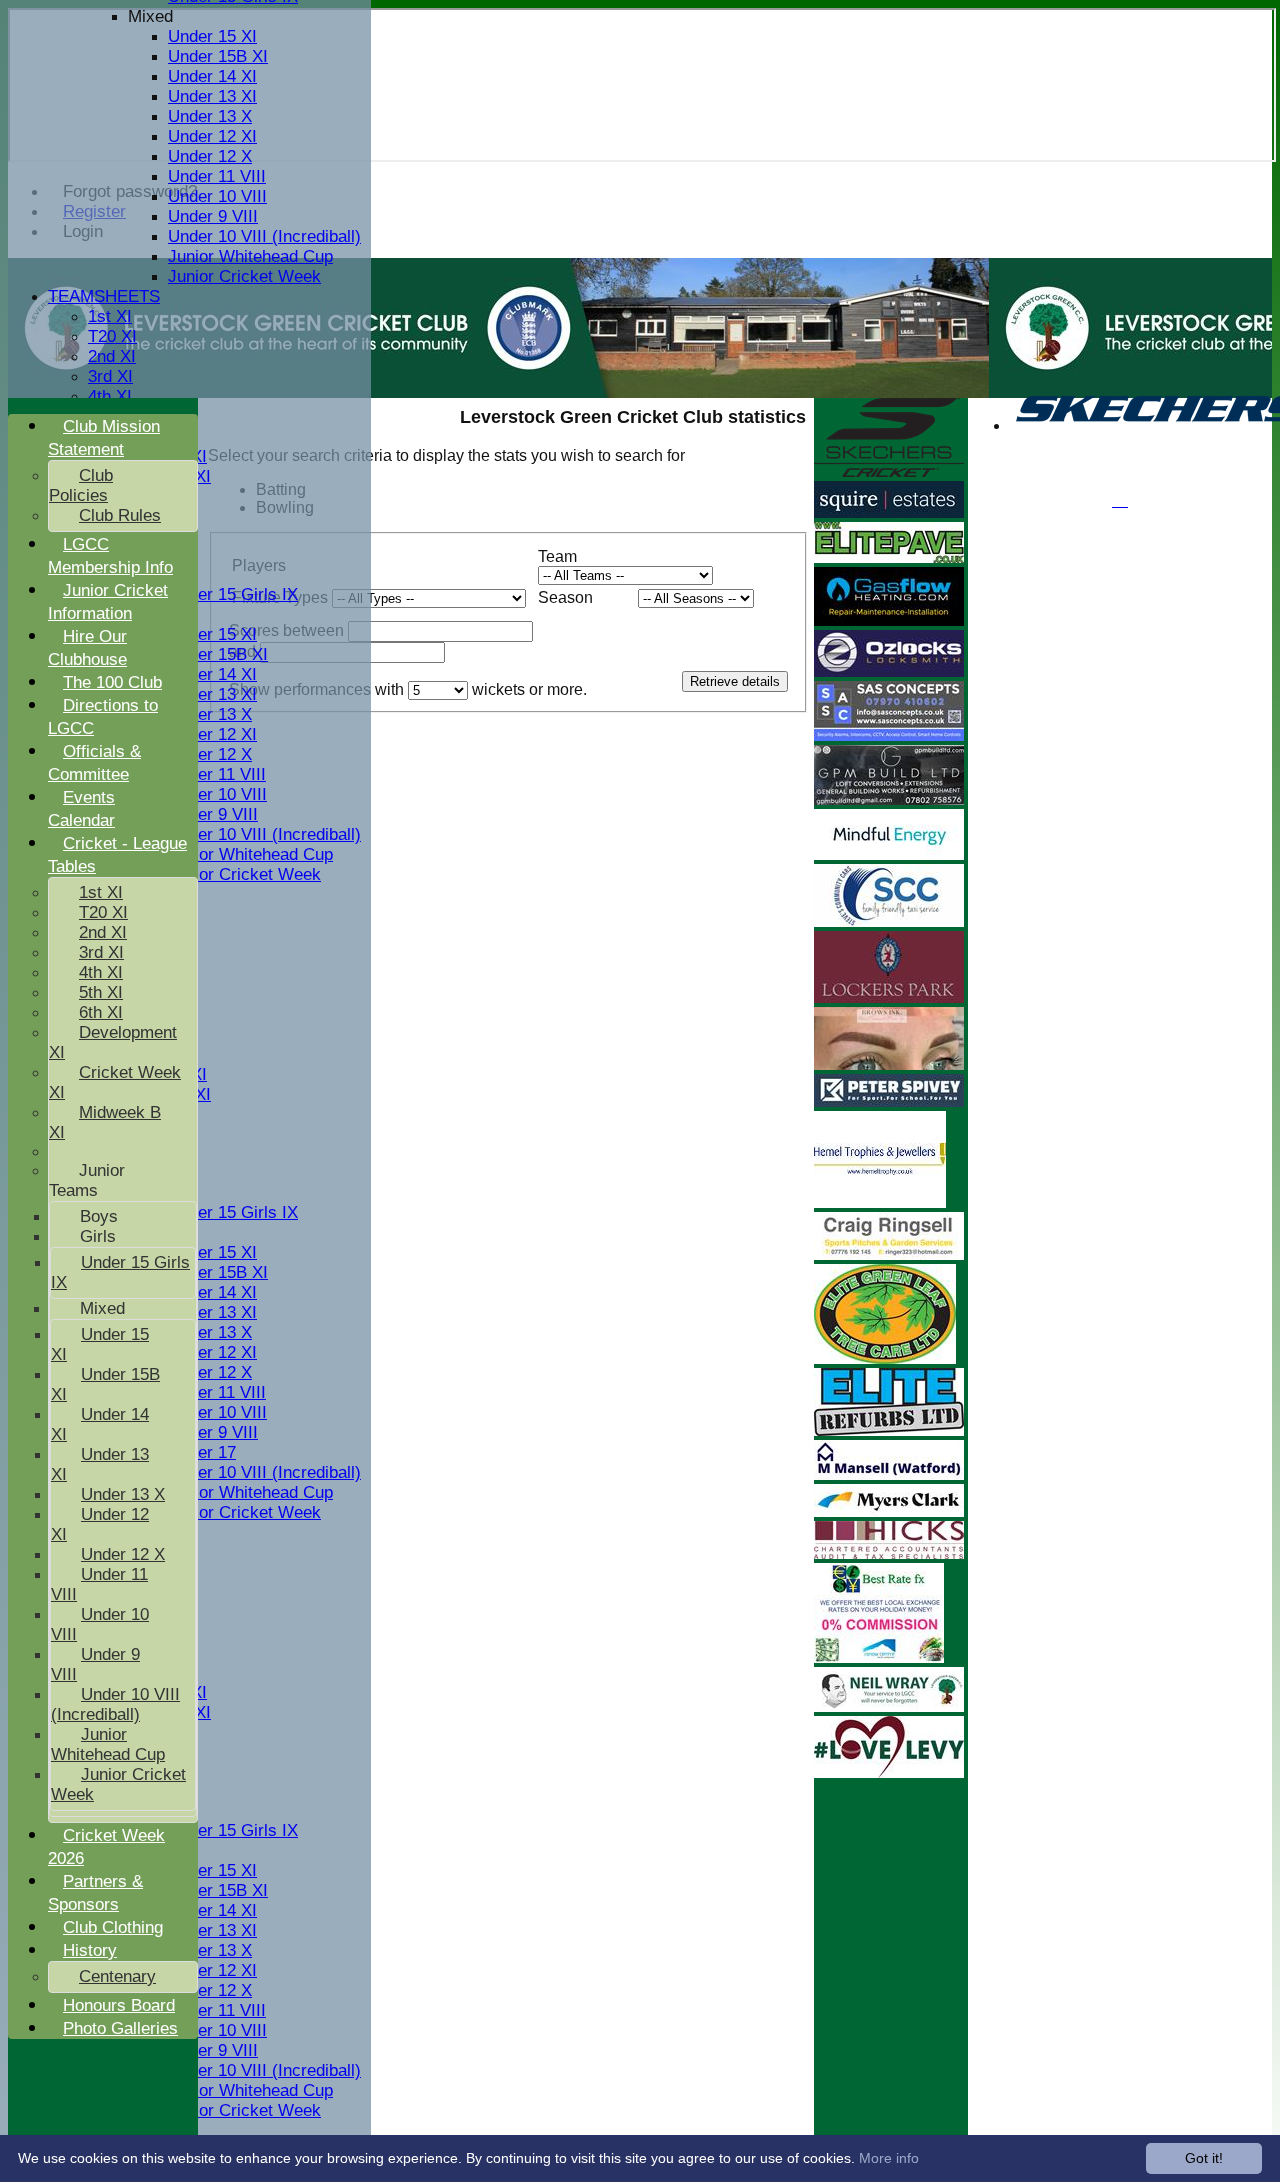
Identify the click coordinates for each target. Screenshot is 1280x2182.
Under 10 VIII (217, 196)
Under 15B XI (218, 56)
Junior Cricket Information (108, 602)
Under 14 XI (212, 76)
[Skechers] (889, 471)
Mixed (150, 16)
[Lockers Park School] (889, 997)
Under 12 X (210, 156)
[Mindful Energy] (889, 854)
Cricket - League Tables (117, 855)
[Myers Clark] (889, 1511)
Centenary (117, 1976)
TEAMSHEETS (104, 296)
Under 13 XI (212, 96)
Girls (98, 1236)
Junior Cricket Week (244, 276)
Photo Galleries (120, 2028)
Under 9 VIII (213, 216)
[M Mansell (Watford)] (889, 1474)
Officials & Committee (94, 763)
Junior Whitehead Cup (250, 256)
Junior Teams (87, 1180)
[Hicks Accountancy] (889, 1553)
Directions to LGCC (103, 717)
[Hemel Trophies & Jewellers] (880, 1202)
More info (889, 2158)
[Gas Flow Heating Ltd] (889, 620)
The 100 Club (112, 682)
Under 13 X (210, 116)
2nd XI (112, 356)
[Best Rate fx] (879, 1657)
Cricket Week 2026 (106, 1847)
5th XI (101, 992)
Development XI (113, 1042)
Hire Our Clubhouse (87, 648)
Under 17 (202, 1452)
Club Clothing (113, 1927)
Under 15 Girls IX (233, 594)
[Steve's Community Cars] (889, 921)
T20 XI (112, 336)
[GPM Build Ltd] (889, 799)
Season (565, 597)
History (90, 1950)
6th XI (101, 1012)
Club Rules (120, 515)
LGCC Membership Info (110, 556)
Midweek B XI (105, 1122)
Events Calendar (81, 809)
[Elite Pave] (889, 557)
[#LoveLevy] (889, 1772)
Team (557, 556)
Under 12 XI (212, 136)
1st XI (110, 316)
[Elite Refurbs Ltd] (889, 1430)
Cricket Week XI (115, 1082)
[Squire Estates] (889, 512)
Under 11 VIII (217, 176)
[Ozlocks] (889, 671)
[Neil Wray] (889, 1706)
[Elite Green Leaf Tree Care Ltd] (885, 1358)
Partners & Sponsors (95, 1893)
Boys (99, 1216)
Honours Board (119, 2005)
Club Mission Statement (104, 438)
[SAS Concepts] (889, 735)
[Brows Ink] (889, 1064)
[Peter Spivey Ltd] (889, 1101)
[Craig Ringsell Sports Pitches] (889, 1254)
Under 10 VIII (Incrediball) (264, 236)
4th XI (110, 396)
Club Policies (81, 485)
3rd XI (110, 376)
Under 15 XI (212, 36)
